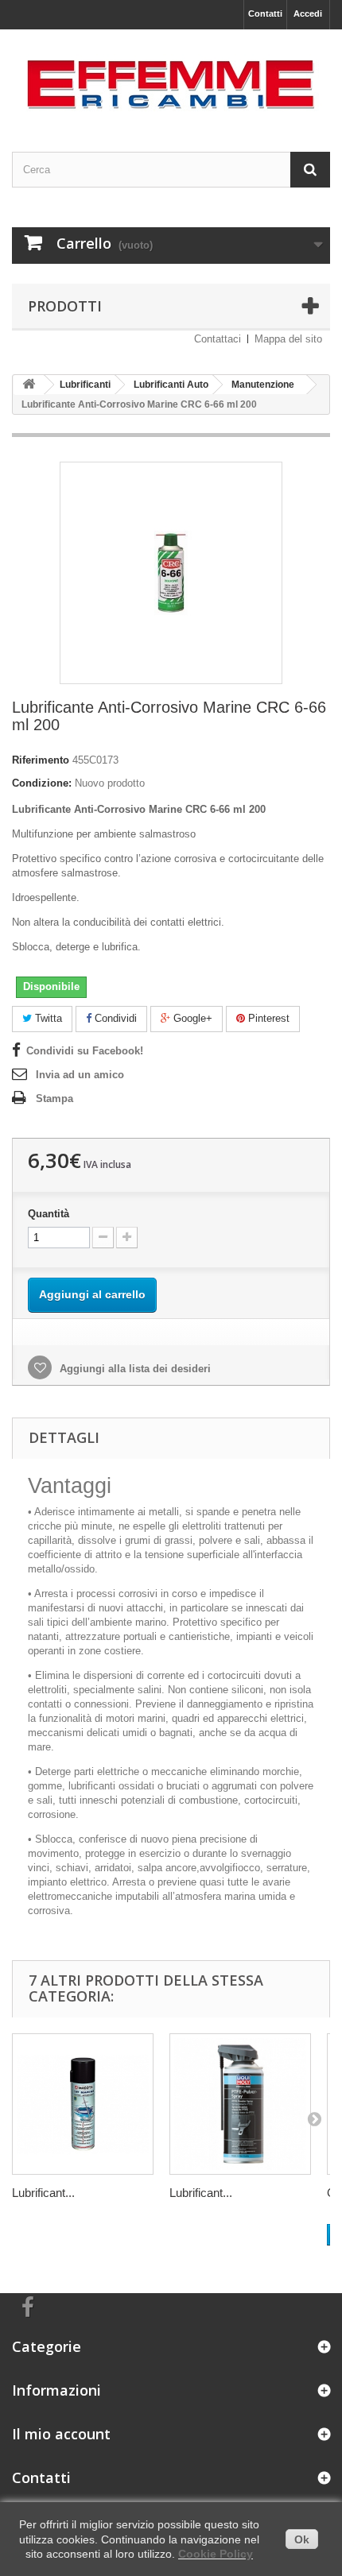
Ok (302, 2539)
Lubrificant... (43, 2193)
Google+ (191, 1018)
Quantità (49, 1214)
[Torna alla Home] (29, 385)
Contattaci (218, 339)
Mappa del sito (288, 339)
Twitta (47, 1018)
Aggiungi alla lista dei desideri (134, 1369)
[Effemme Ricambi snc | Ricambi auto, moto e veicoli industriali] (171, 77)
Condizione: (42, 783)
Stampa (54, 1098)
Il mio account (61, 2434)
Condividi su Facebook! (85, 1051)
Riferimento (41, 760)
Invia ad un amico (80, 1075)
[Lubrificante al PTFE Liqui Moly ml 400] (240, 2104)
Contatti (265, 14)
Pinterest (267, 1018)
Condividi (114, 1018)
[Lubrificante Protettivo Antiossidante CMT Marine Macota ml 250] (83, 2104)
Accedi (308, 14)
